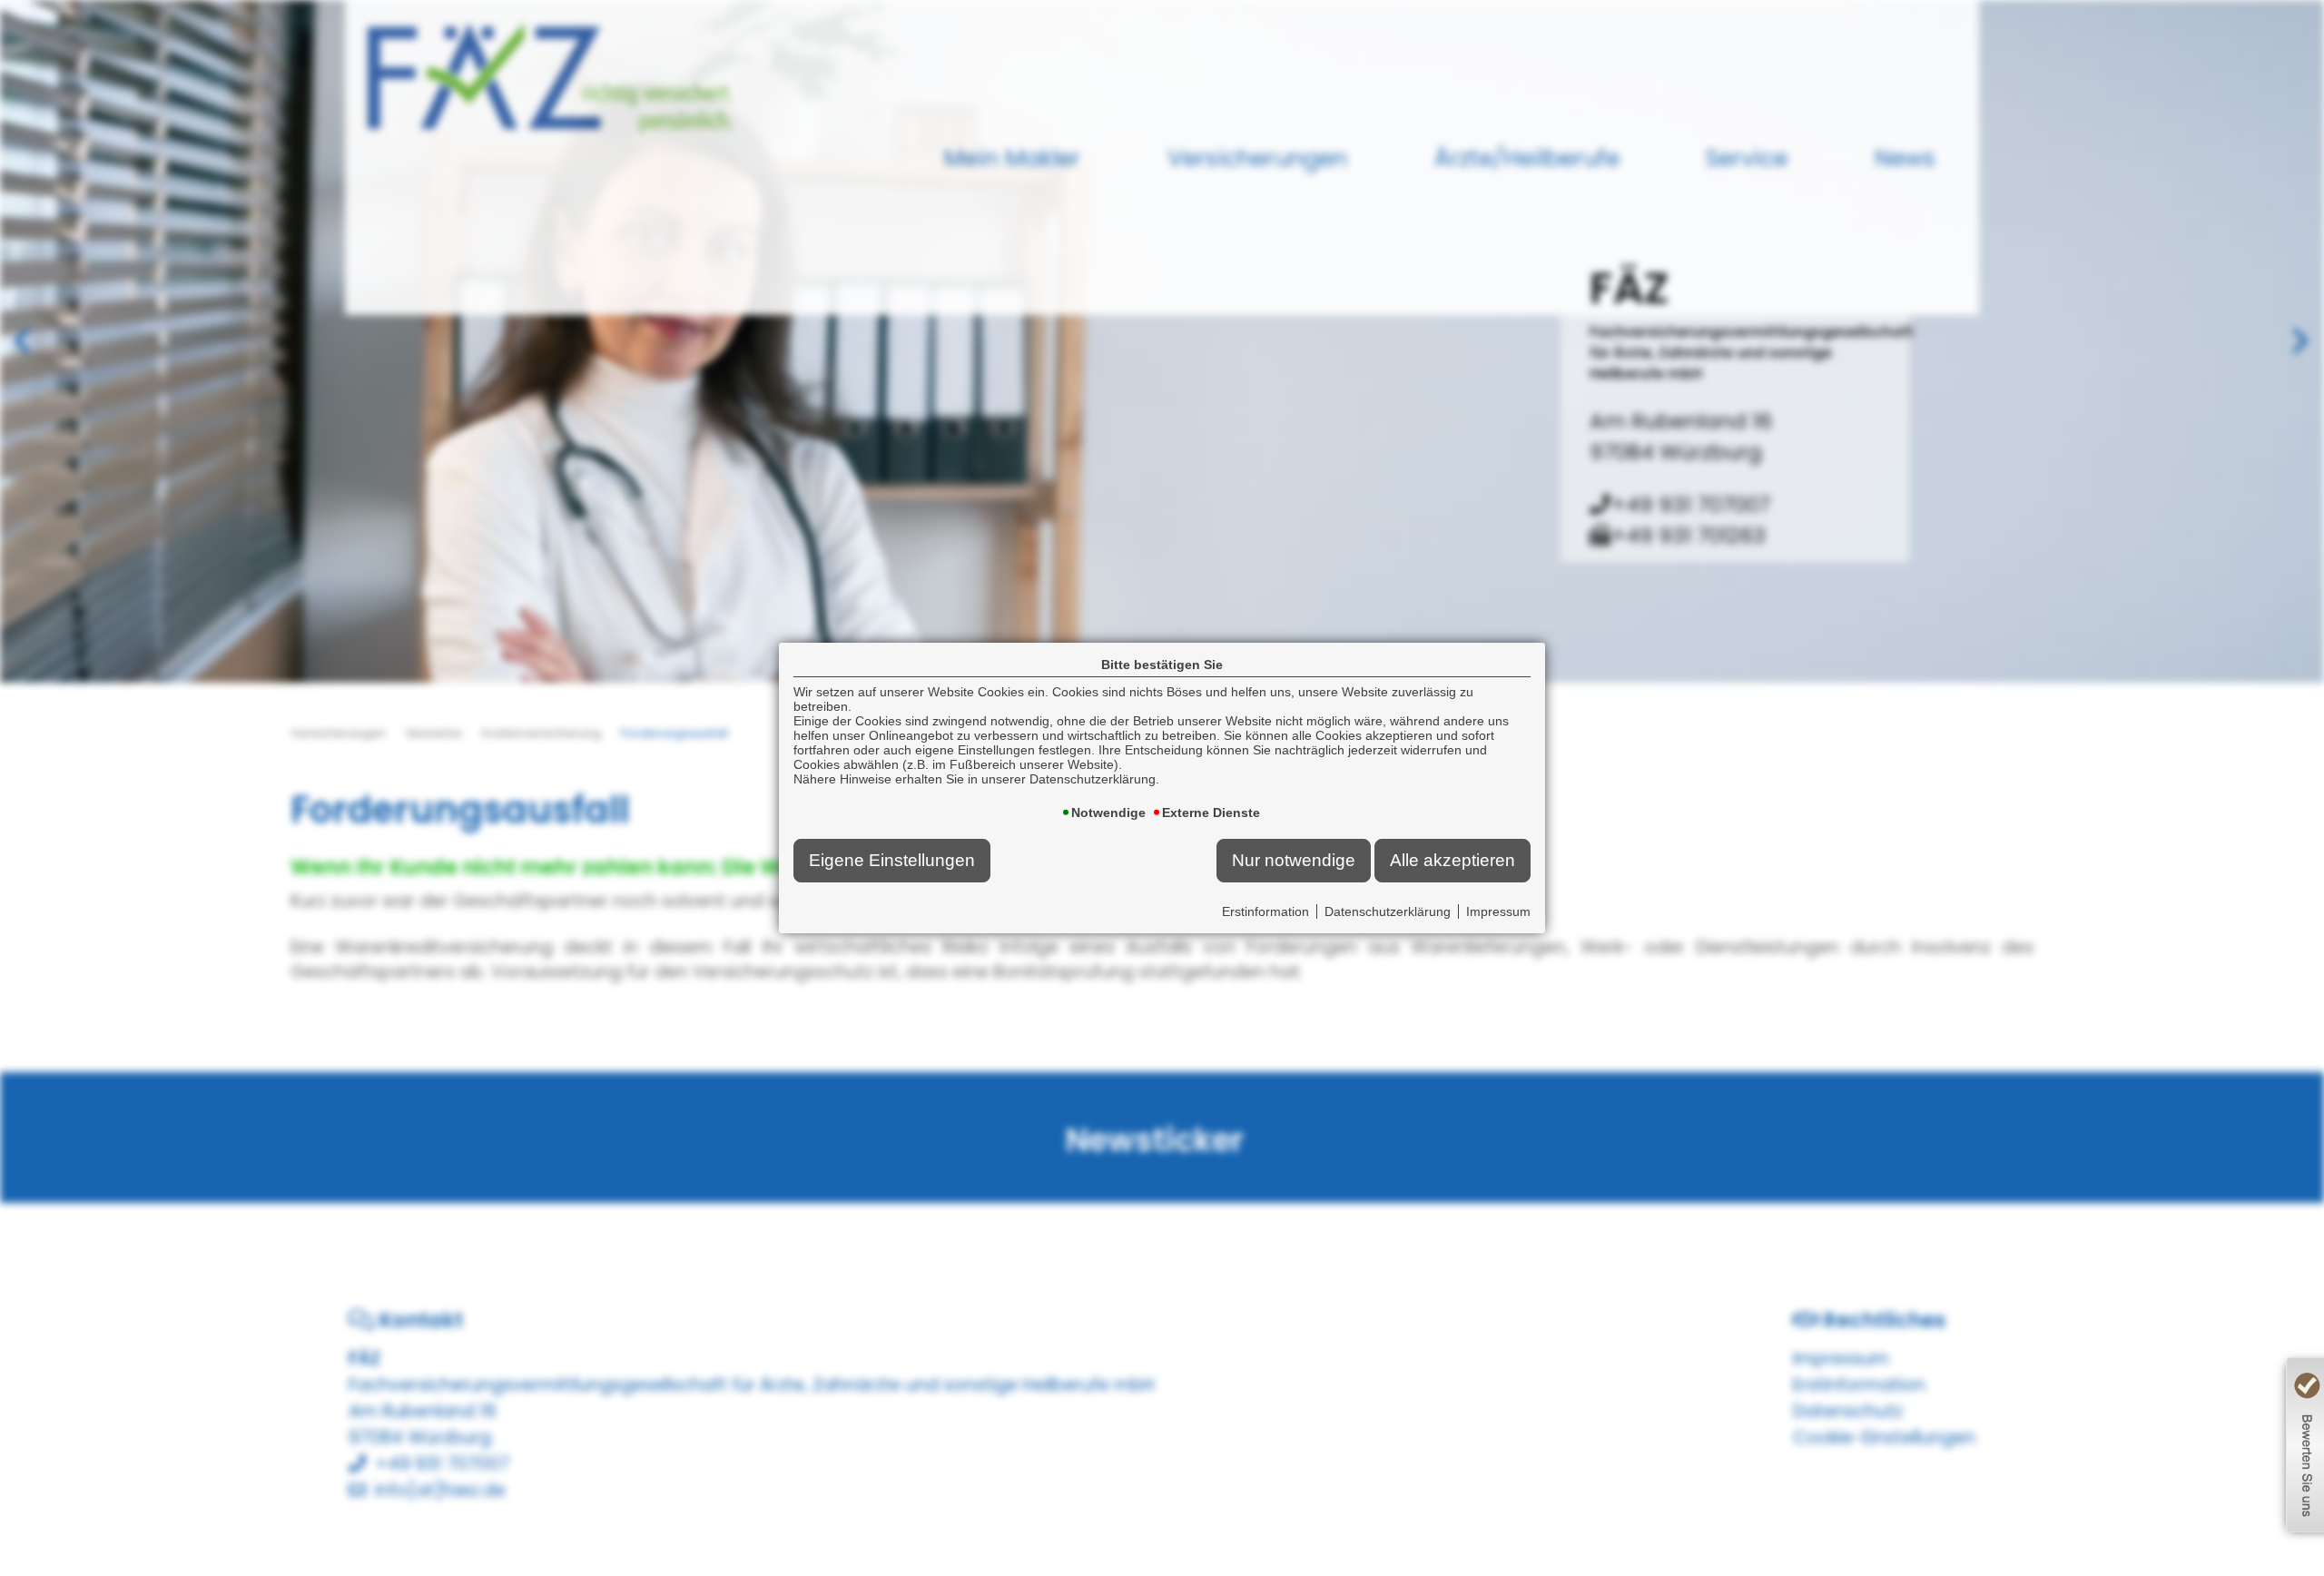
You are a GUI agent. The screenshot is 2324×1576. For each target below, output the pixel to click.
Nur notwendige (1294, 860)
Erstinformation (1265, 911)
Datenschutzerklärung (1388, 911)
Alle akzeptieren (1452, 860)
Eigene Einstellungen (892, 860)
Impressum (1498, 911)
